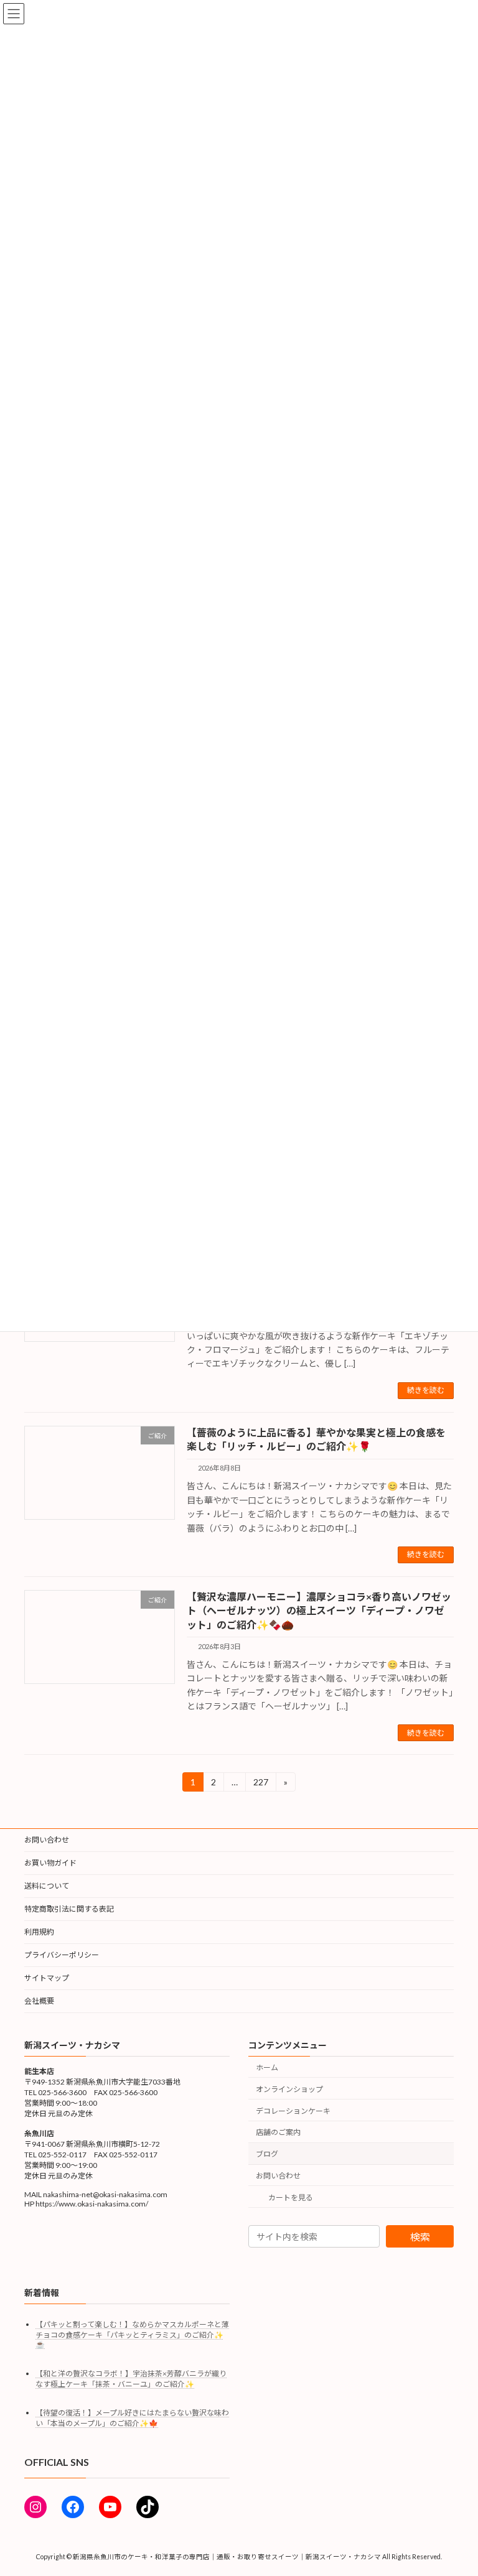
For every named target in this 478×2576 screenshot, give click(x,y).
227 (260, 1784)
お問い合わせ (47, 1840)
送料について (47, 1886)
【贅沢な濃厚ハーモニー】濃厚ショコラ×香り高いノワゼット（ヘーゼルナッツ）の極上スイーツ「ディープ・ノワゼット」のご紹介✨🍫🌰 (319, 1611)
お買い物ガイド (50, 1863)
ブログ (267, 2155)
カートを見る (291, 2197)
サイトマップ (47, 1978)
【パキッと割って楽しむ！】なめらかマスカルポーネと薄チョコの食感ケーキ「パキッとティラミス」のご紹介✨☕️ (132, 2335)
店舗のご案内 (278, 2133)
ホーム (267, 2067)
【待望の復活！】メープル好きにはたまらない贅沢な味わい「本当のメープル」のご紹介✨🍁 (132, 2418)
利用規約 (39, 1932)
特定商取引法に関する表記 (69, 1909)
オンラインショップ (289, 2089)
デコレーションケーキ (293, 2111)
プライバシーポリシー (62, 1955)
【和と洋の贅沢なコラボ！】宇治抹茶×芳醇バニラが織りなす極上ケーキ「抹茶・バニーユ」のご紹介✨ (131, 2379)
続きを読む (426, 1390)
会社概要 (39, 2001)
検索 (420, 2237)
